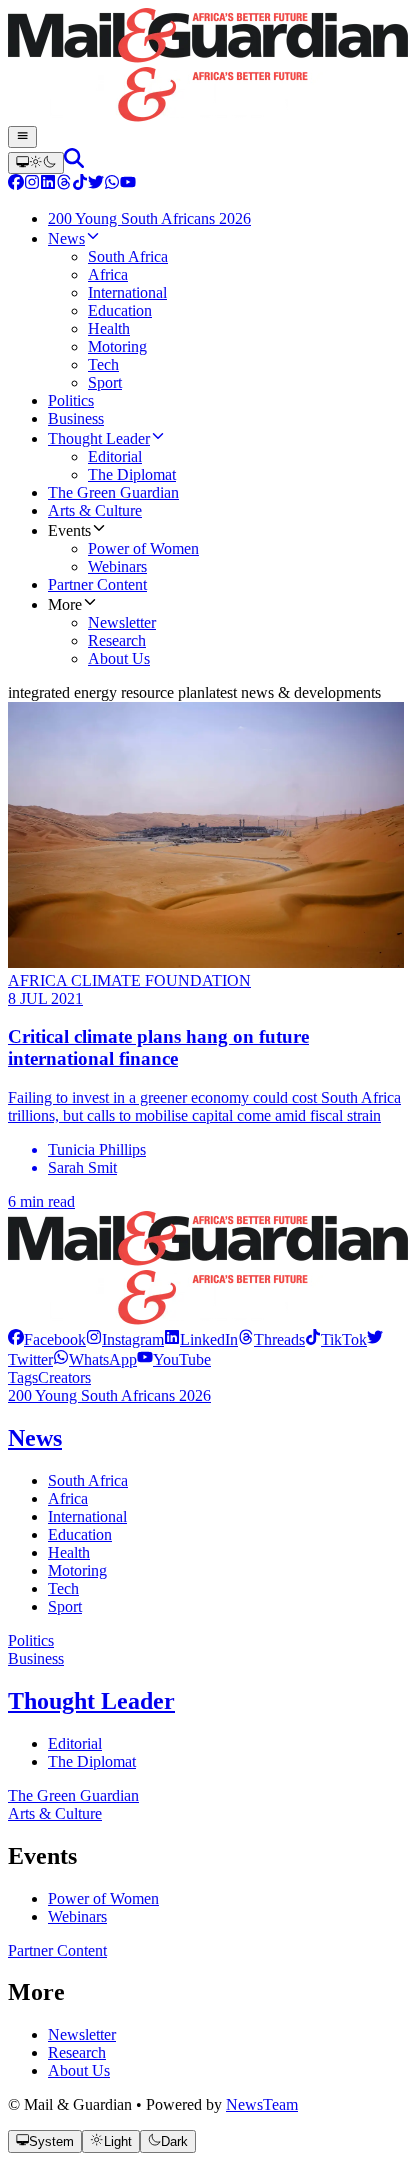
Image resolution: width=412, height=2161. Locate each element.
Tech (63, 1588)
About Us (79, 2070)
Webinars (77, 1916)
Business (36, 1658)
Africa (68, 1498)
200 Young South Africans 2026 (109, 1395)
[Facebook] (16, 184)
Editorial (75, 1743)
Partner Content (57, 1950)
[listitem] (47, 1339)
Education (80, 1534)
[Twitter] (96, 184)
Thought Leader (91, 1701)
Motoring (77, 1570)
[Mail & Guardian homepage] (206, 67)
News (35, 1438)
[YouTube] (128, 184)
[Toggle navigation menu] (22, 137)
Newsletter (82, 2034)
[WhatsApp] (112, 184)
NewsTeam (262, 2104)
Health (69, 1552)
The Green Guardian (73, 1795)
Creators (64, 1377)
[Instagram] (32, 184)
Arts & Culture (55, 1813)
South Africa (88, 1480)
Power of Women (103, 1898)
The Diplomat (92, 1761)
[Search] (74, 162)
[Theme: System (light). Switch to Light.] (36, 163)
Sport (65, 1606)
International (87, 1516)
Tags (23, 1377)
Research (77, 2052)
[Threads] (64, 184)
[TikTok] (80, 184)
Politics (31, 1640)
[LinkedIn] (48, 184)
